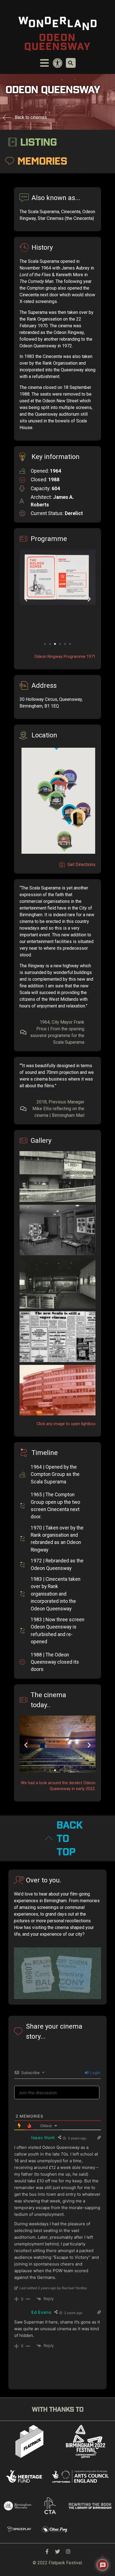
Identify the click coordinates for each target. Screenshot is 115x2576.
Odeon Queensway (58, 42)
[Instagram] (68, 2551)
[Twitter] (57, 2551)
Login (95, 2073)
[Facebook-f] (47, 2551)
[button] (45, 644)
